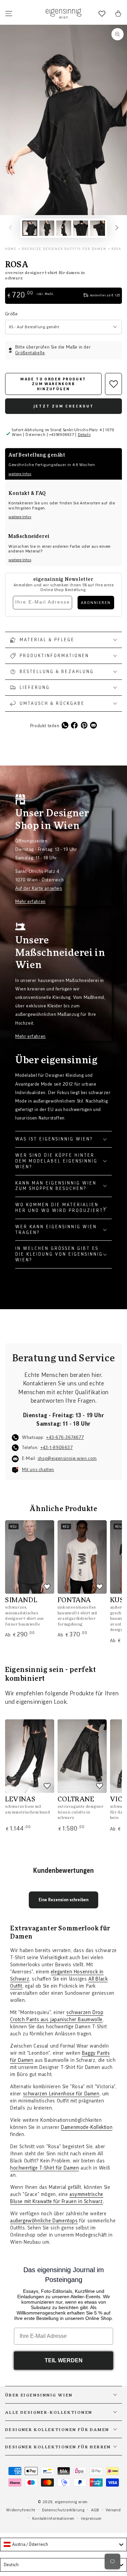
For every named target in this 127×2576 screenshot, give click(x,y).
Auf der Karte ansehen (39, 888)
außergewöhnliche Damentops (44, 2221)
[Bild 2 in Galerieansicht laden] (47, 228)
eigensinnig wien (71, 2502)
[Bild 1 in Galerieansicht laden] (30, 228)
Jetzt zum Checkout (64, 406)
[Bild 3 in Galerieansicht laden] (64, 228)
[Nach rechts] (117, 228)
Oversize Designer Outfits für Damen (64, 249)
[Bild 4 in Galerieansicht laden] (81, 228)
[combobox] (63, 2544)
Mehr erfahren (30, 902)
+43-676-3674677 (65, 1438)
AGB (95, 2510)
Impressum (91, 2518)
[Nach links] (10, 228)
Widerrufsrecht (21, 2510)
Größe (11, 314)
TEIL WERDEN (64, 2360)
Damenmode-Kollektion (87, 2127)
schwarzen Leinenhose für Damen (61, 2094)
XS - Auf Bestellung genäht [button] (34, 327)
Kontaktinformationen (53, 2518)
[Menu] (9, 14)
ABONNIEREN (96, 603)
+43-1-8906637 (57, 1448)
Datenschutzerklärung (63, 2510)
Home (11, 249)
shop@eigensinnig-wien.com (67, 1459)
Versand (113, 2510)
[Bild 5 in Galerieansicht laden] (98, 228)
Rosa (116, 249)
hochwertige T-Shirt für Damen (45, 2168)
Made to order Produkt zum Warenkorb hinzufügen (53, 384)
